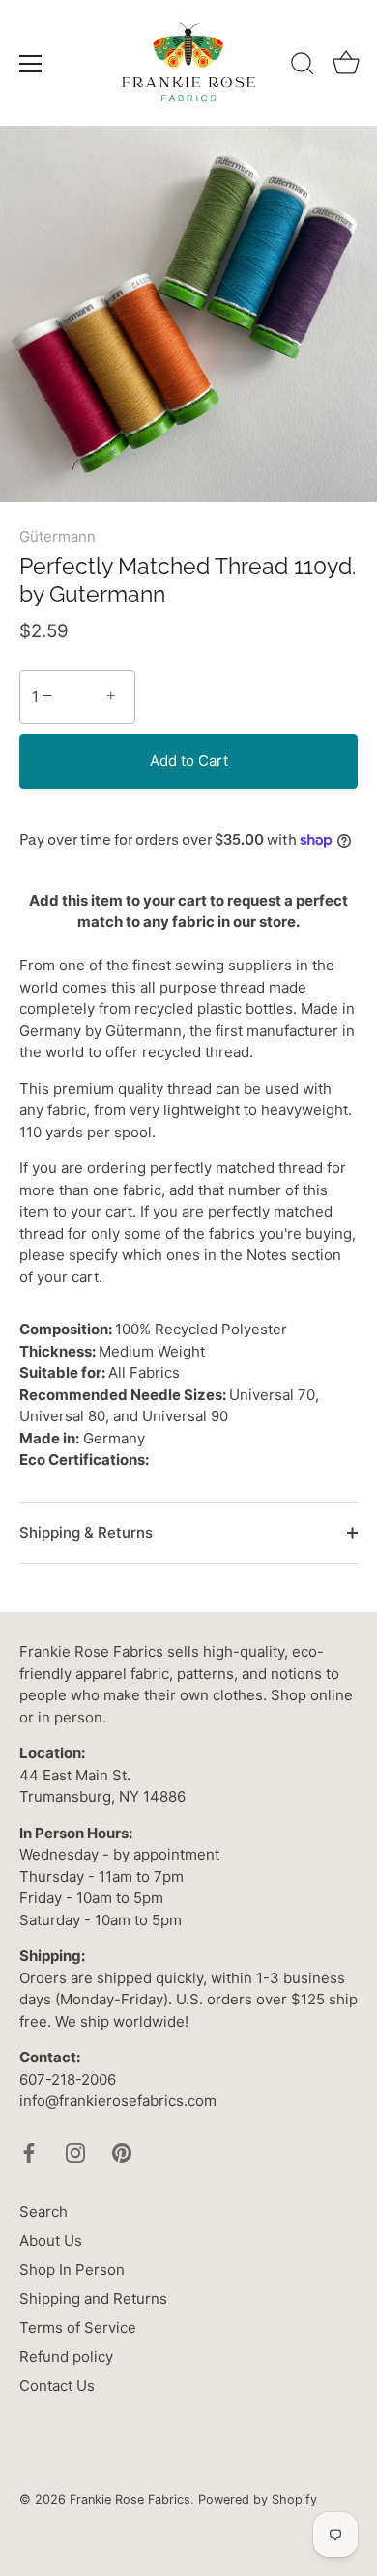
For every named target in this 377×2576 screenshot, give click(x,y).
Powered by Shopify (258, 2499)
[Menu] (31, 64)
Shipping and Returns (93, 2298)
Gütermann (58, 536)
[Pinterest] (122, 2152)
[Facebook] (29, 2152)
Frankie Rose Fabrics (130, 2499)
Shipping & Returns (86, 1533)
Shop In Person (72, 2269)
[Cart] (346, 67)
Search (43, 2212)
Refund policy (66, 2356)
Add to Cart (189, 760)
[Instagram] (75, 2152)
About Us (51, 2240)
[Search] (303, 67)
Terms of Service (78, 2327)
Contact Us (57, 2385)
